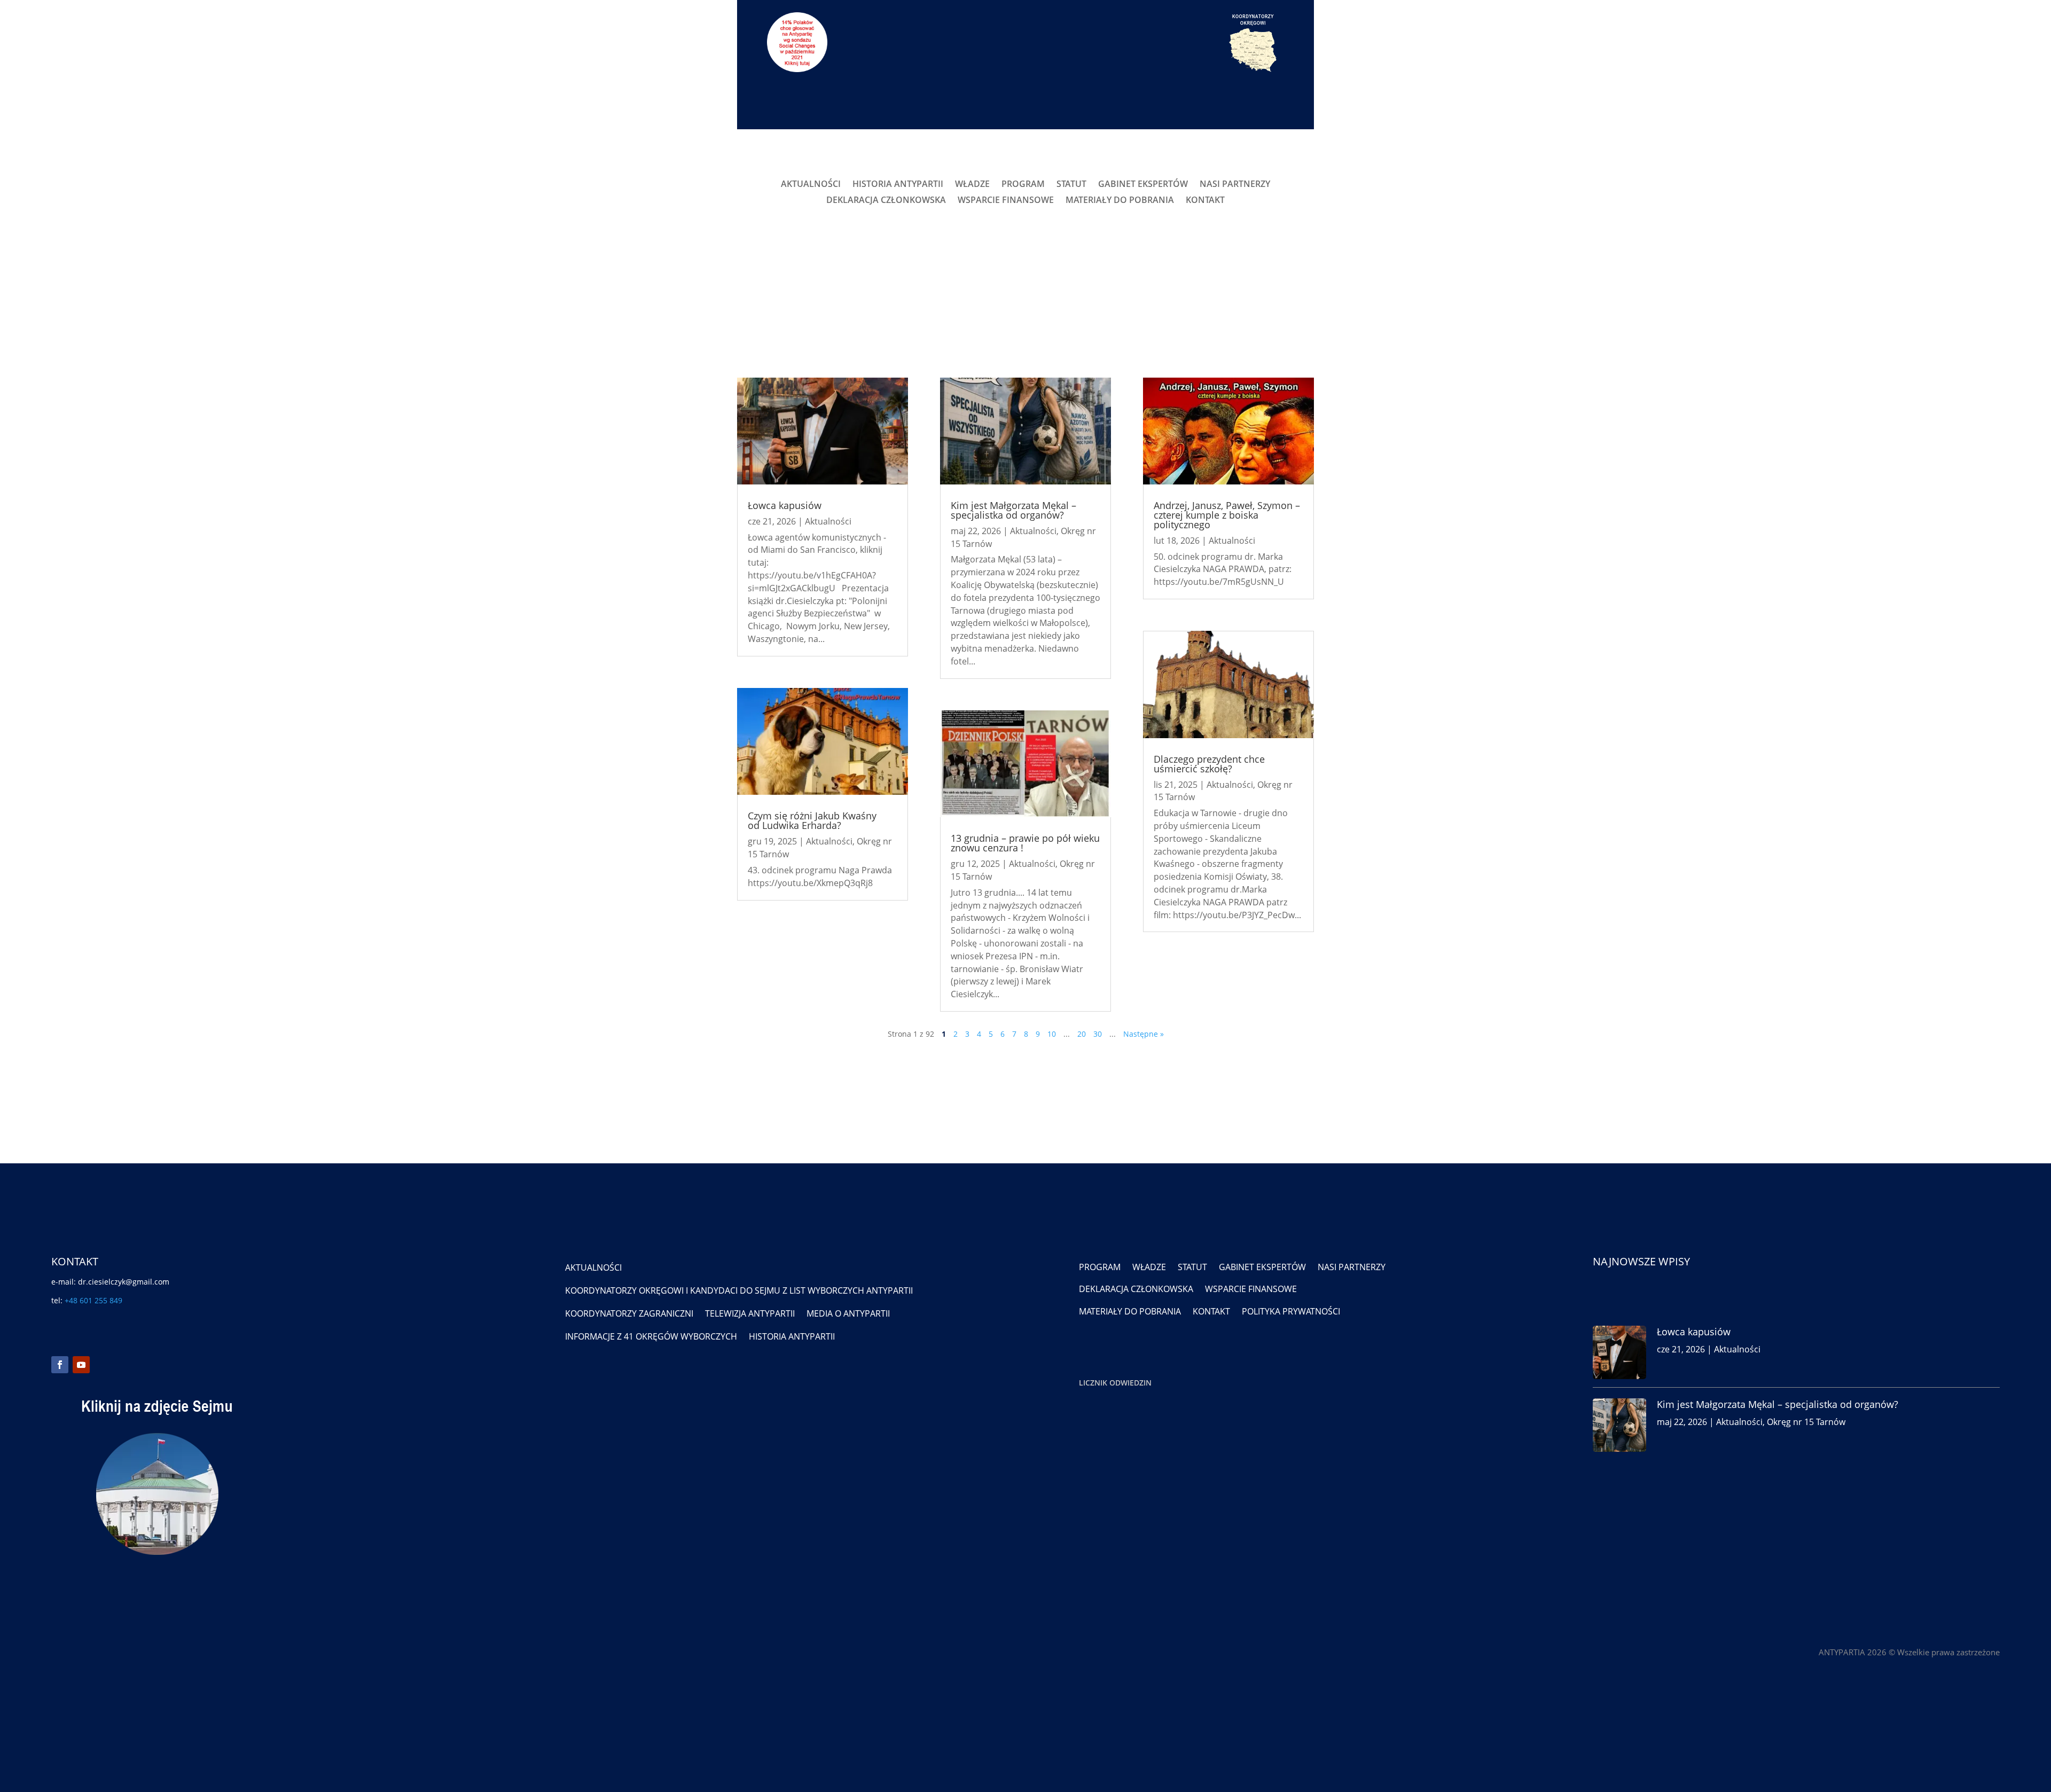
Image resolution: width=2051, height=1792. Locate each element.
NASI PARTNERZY (1235, 185)
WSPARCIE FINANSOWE (1006, 201)
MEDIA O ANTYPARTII (848, 1313)
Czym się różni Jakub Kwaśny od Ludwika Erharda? (812, 820)
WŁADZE (972, 185)
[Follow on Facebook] (60, 1365)
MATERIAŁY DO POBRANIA (1120, 201)
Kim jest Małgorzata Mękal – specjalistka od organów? (1013, 510)
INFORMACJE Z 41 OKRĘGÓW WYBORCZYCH (651, 1336)
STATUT (1071, 185)
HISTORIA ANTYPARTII (898, 185)
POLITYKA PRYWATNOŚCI (1291, 1311)
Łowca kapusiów (785, 505)
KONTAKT (1205, 201)
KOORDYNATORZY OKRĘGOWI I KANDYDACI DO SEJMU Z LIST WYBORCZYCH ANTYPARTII (739, 1290)
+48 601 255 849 (93, 1300)
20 (1082, 1034)
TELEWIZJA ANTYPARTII (750, 1313)
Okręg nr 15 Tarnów (1806, 1422)
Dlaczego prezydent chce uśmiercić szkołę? (1209, 764)
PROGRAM (1023, 185)
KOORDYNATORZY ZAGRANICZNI (629, 1313)
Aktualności (828, 521)
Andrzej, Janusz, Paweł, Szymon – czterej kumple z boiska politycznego (1227, 515)
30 (1098, 1034)
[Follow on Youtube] (81, 1365)
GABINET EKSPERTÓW (1143, 185)
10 (1052, 1034)
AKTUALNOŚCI (811, 185)
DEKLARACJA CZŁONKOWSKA (886, 201)
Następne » (1144, 1034)
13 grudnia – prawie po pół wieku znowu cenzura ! (1025, 843)
